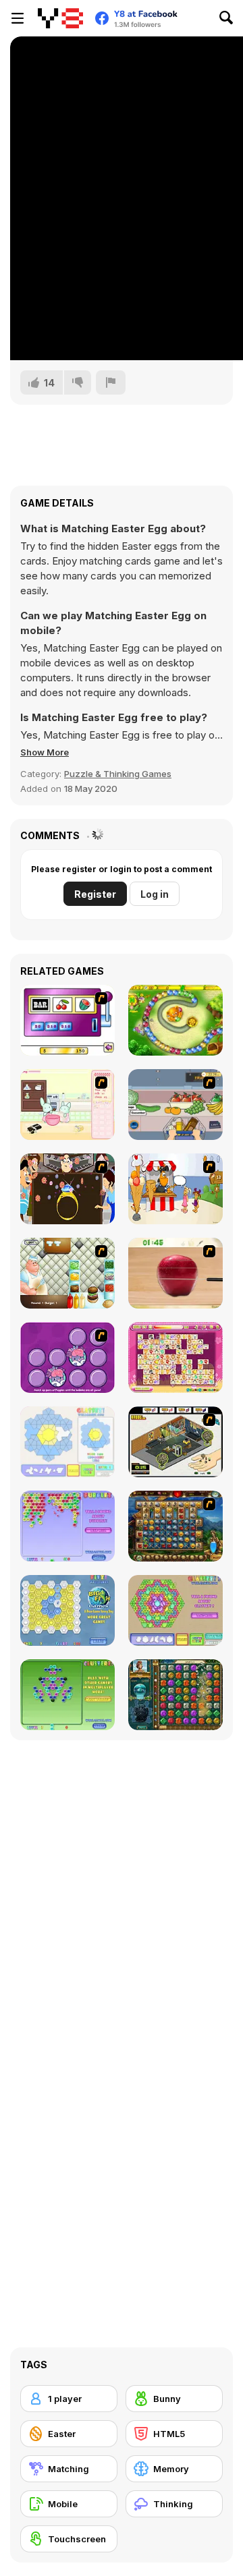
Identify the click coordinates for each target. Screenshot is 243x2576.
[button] (45, 752)
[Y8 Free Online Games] (60, 18)
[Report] (111, 382)
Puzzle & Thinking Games (118, 774)
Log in (155, 894)
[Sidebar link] (18, 18)
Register (95, 894)
